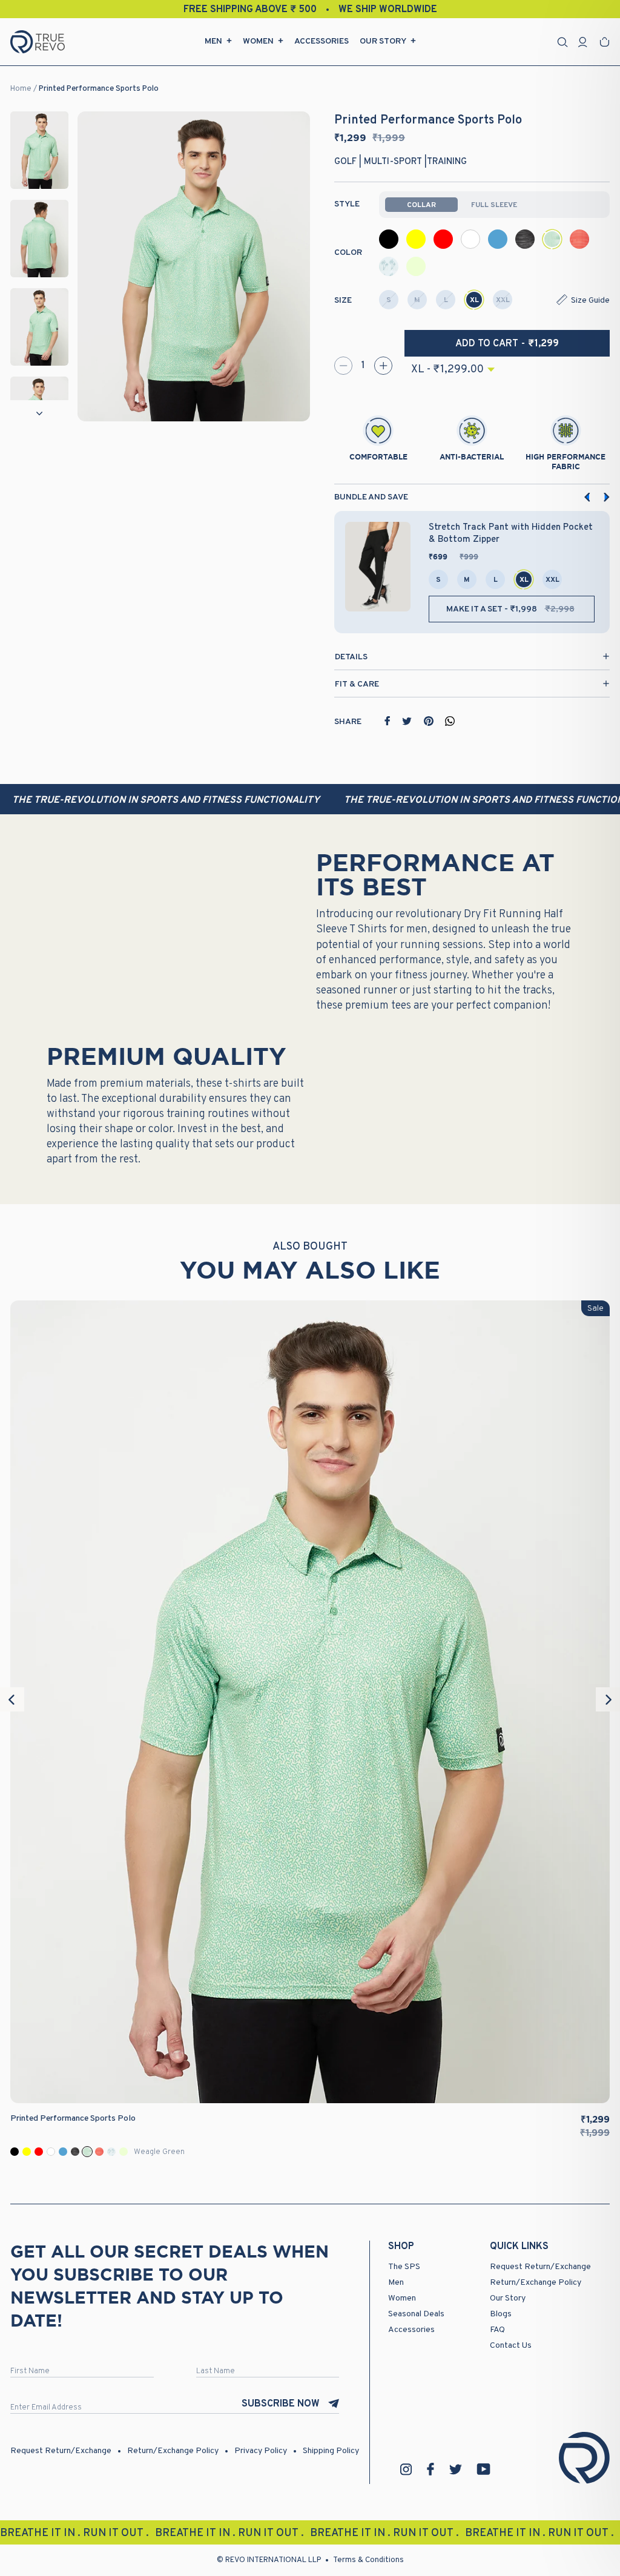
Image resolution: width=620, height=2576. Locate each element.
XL (474, 300)
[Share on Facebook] (387, 721)
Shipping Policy (331, 2451)
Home (21, 89)
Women (258, 41)
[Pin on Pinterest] (429, 721)
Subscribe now (281, 2404)
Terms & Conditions (368, 2560)
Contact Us (511, 2346)
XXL (503, 300)
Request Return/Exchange (540, 2267)
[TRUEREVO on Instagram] (406, 2469)
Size (343, 301)
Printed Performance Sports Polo (99, 89)
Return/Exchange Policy (536, 2283)
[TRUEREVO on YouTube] (484, 2469)
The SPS (404, 2267)
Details (351, 657)
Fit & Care (357, 684)
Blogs (501, 2314)
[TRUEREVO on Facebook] (430, 2469)
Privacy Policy (261, 2451)
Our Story (383, 41)
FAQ (497, 2330)
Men (213, 41)
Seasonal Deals (416, 2314)
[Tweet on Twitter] (407, 721)
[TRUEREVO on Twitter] (455, 2469)
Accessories (322, 41)
